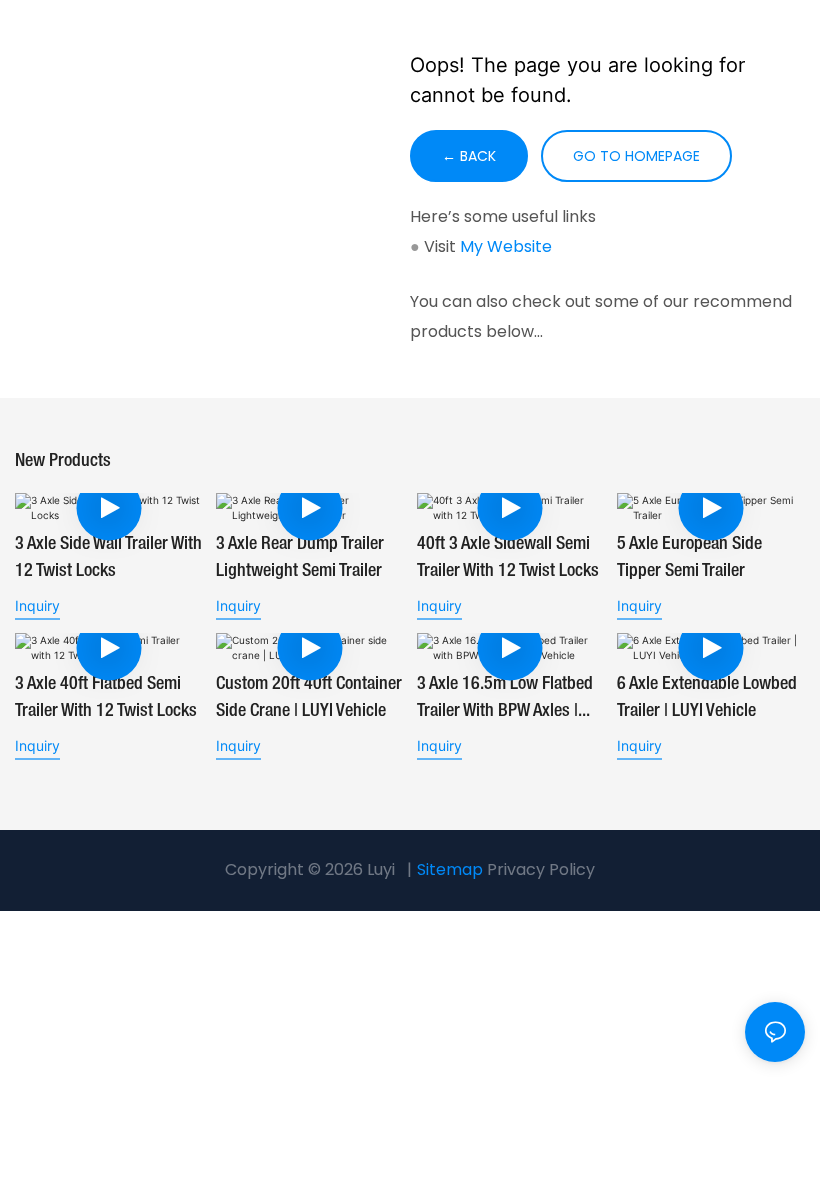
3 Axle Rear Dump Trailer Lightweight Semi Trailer (300, 557)
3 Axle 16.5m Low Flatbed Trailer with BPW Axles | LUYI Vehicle (505, 700)
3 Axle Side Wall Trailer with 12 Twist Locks (108, 557)
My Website (506, 246)
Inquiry (37, 605)
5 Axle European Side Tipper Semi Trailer (689, 557)
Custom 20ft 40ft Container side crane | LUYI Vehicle (309, 697)
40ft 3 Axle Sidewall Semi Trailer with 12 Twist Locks (508, 557)
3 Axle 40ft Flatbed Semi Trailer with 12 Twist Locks (106, 697)
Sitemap (450, 869)
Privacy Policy (541, 869)
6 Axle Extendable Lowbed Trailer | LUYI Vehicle (707, 697)
